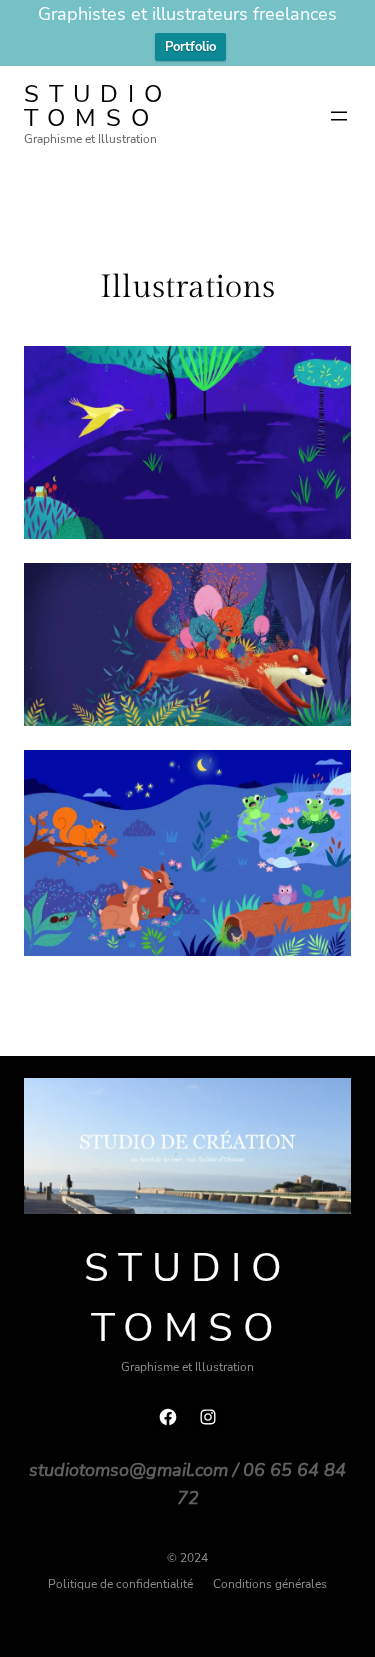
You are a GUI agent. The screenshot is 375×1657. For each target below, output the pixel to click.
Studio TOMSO (98, 106)
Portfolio (190, 47)
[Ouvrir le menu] (339, 116)
